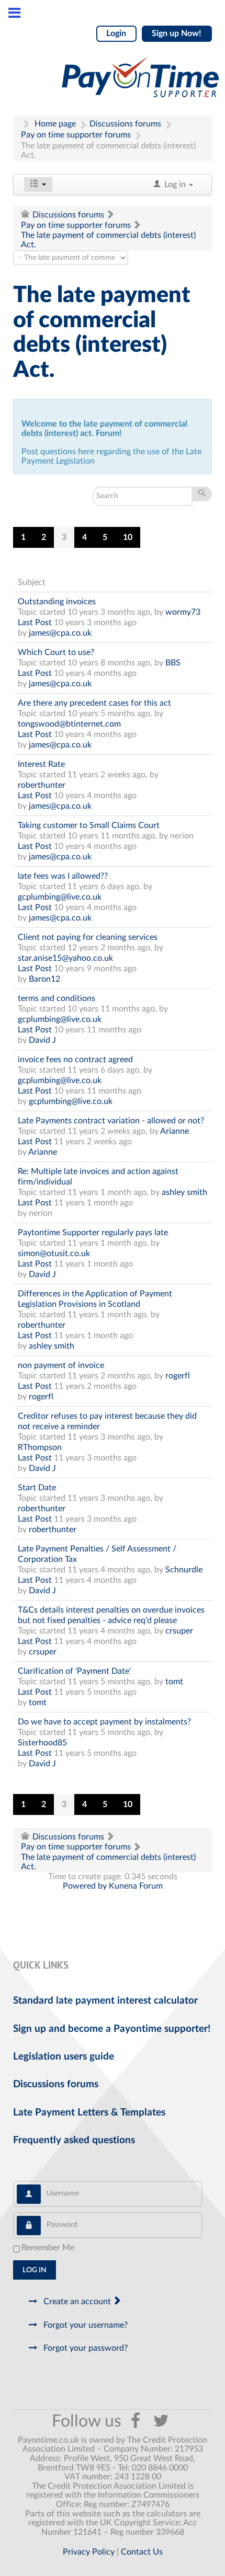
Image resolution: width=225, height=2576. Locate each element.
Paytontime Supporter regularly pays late (93, 1233)
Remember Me (48, 2248)
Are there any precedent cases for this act (94, 703)
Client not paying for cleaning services (88, 937)
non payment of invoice (61, 1365)
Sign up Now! (177, 33)
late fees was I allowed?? (63, 876)
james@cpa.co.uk (60, 633)
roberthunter (42, 785)
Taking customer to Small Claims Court (89, 825)
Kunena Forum (136, 1886)
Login (116, 33)
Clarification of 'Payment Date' (74, 1671)
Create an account (77, 2302)
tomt (174, 1682)
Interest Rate (41, 764)
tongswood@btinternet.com (69, 724)
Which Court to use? (56, 652)
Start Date (37, 1488)
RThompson (40, 1447)
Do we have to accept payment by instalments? (104, 1722)
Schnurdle (184, 1570)
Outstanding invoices (57, 602)
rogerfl (178, 1376)
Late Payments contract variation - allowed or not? (111, 1121)
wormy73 (183, 612)
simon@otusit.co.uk (54, 1253)
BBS (173, 663)
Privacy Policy (89, 2552)
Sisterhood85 (42, 1743)
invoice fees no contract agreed (75, 1060)
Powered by (85, 1886)
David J (42, 1040)
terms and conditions (57, 998)
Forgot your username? (85, 2325)
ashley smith (184, 1192)
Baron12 (44, 979)
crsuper (179, 1631)
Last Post (35, 623)
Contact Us (142, 2552)
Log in (35, 2270)
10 (128, 537)
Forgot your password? (85, 2348)
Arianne (175, 1131)
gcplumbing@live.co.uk (60, 897)
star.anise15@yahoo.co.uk (65, 958)
